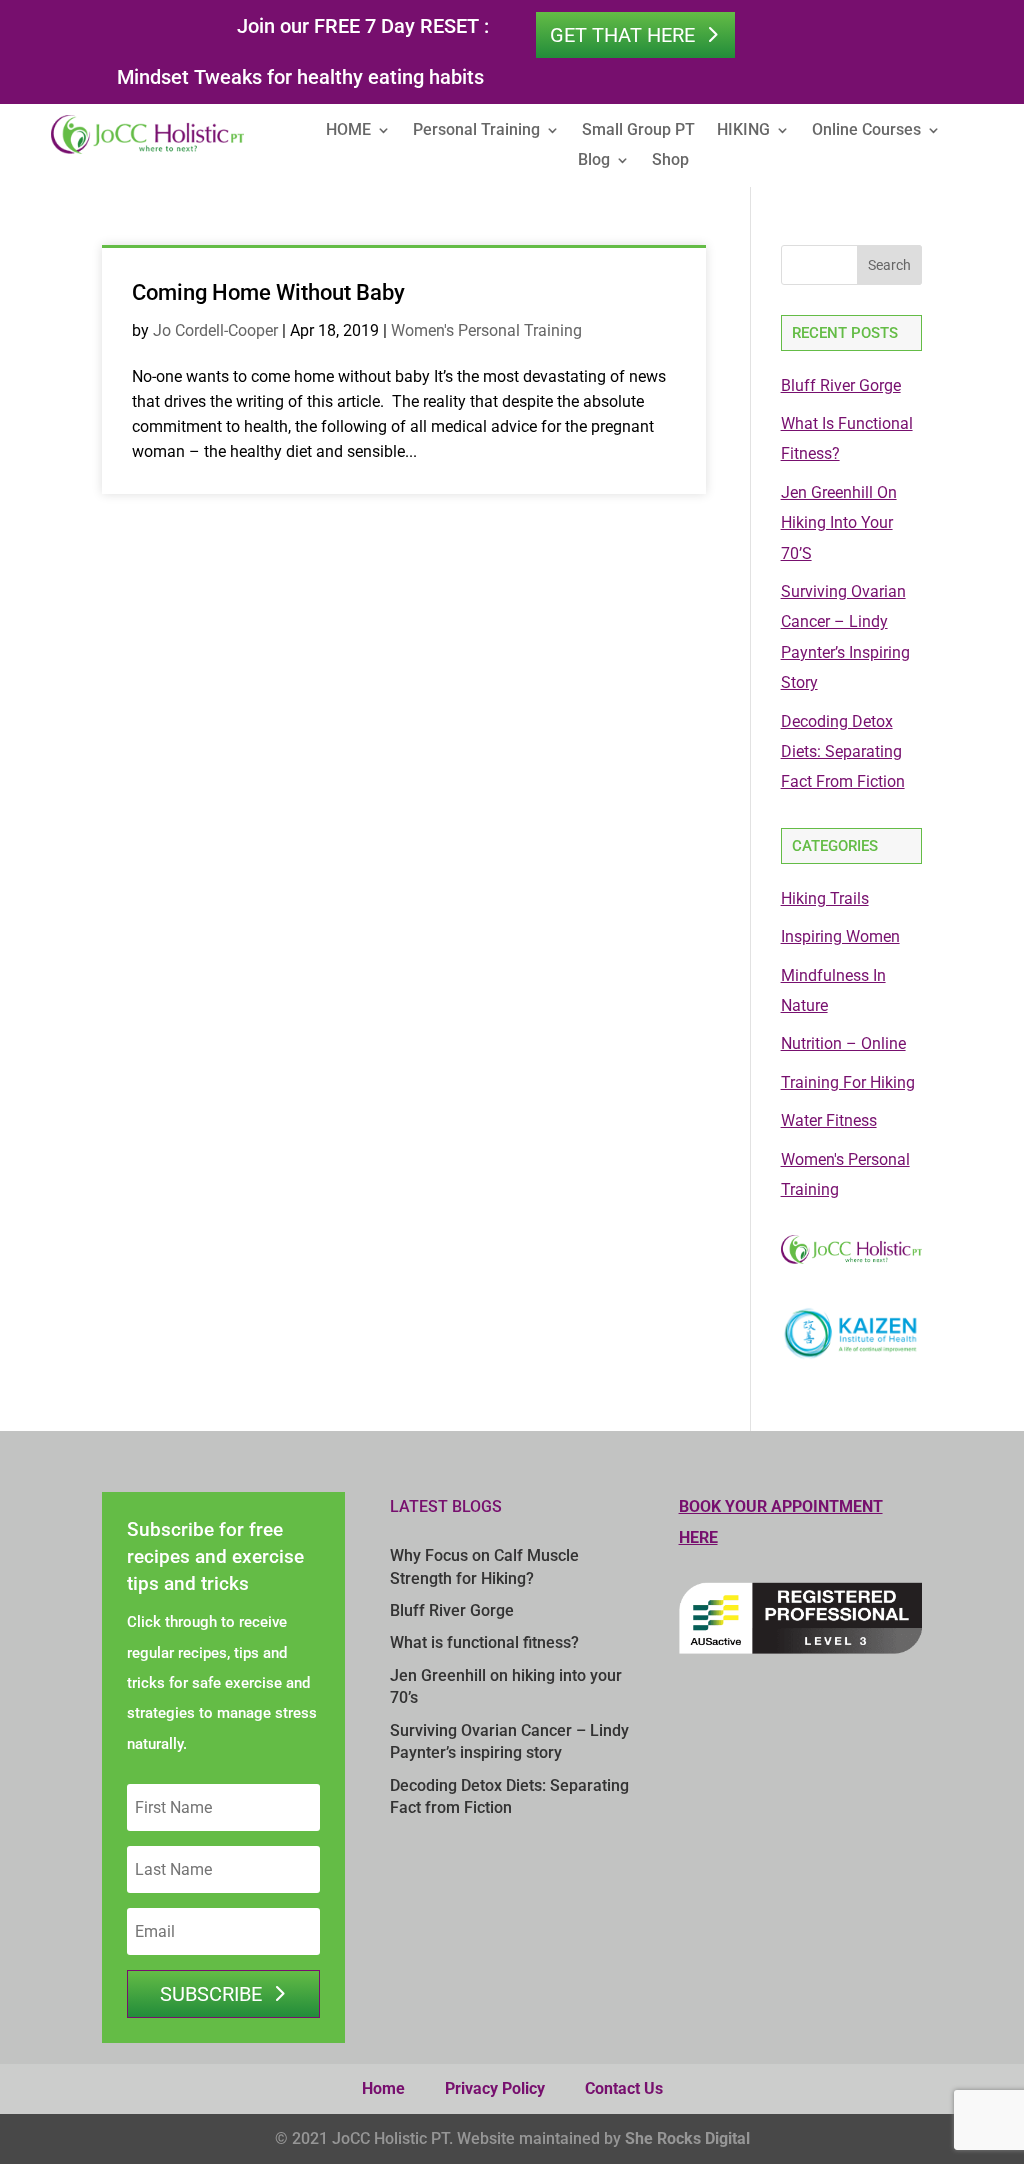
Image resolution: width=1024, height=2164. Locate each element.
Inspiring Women (840, 936)
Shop (670, 161)
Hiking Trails (825, 898)
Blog (594, 161)
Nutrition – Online (843, 1043)
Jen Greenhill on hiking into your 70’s (839, 523)
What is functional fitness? (484, 1642)
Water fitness (829, 1120)
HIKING (743, 131)
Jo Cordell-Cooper (215, 330)
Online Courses (866, 131)
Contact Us (624, 2088)
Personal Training (476, 131)
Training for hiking (848, 1082)
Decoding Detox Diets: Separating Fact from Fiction (843, 752)
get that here (622, 35)
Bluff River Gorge (841, 385)
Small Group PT (638, 131)
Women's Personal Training (486, 330)
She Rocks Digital (687, 2138)
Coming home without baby (268, 292)
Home (383, 2088)
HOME (348, 131)
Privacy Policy (495, 2088)
